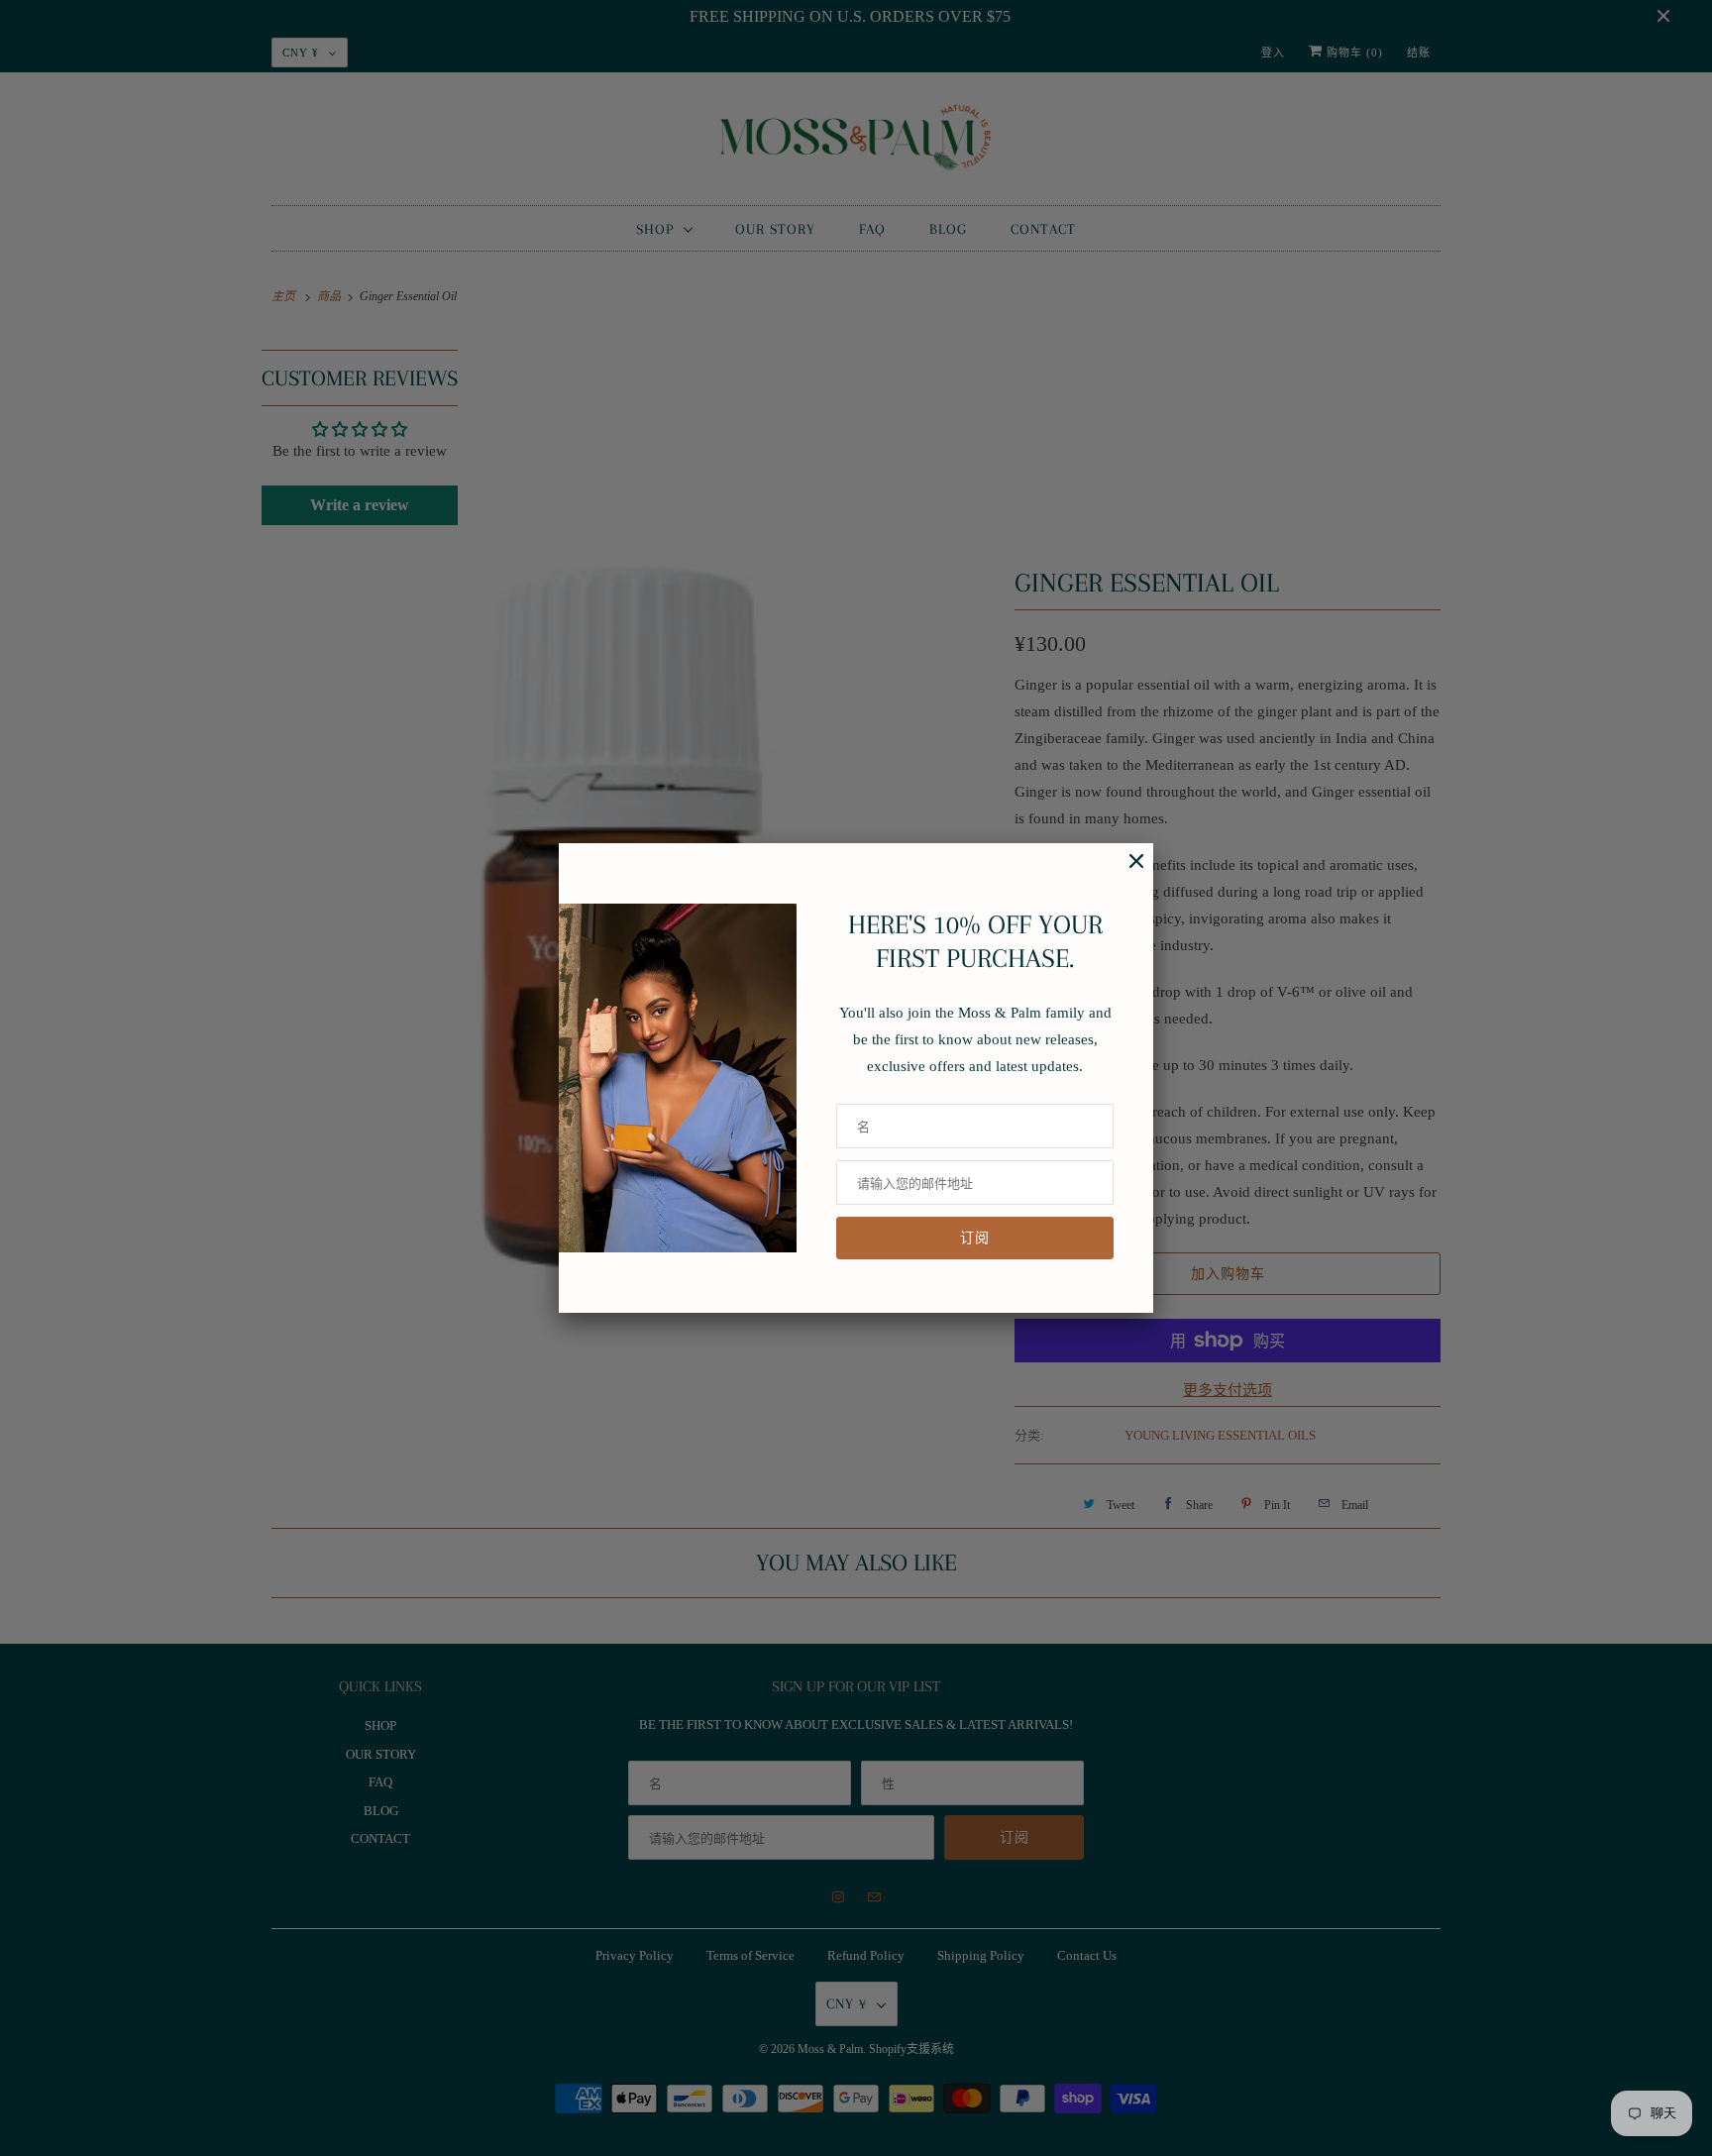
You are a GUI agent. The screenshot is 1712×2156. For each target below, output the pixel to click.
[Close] (1126, 871)
